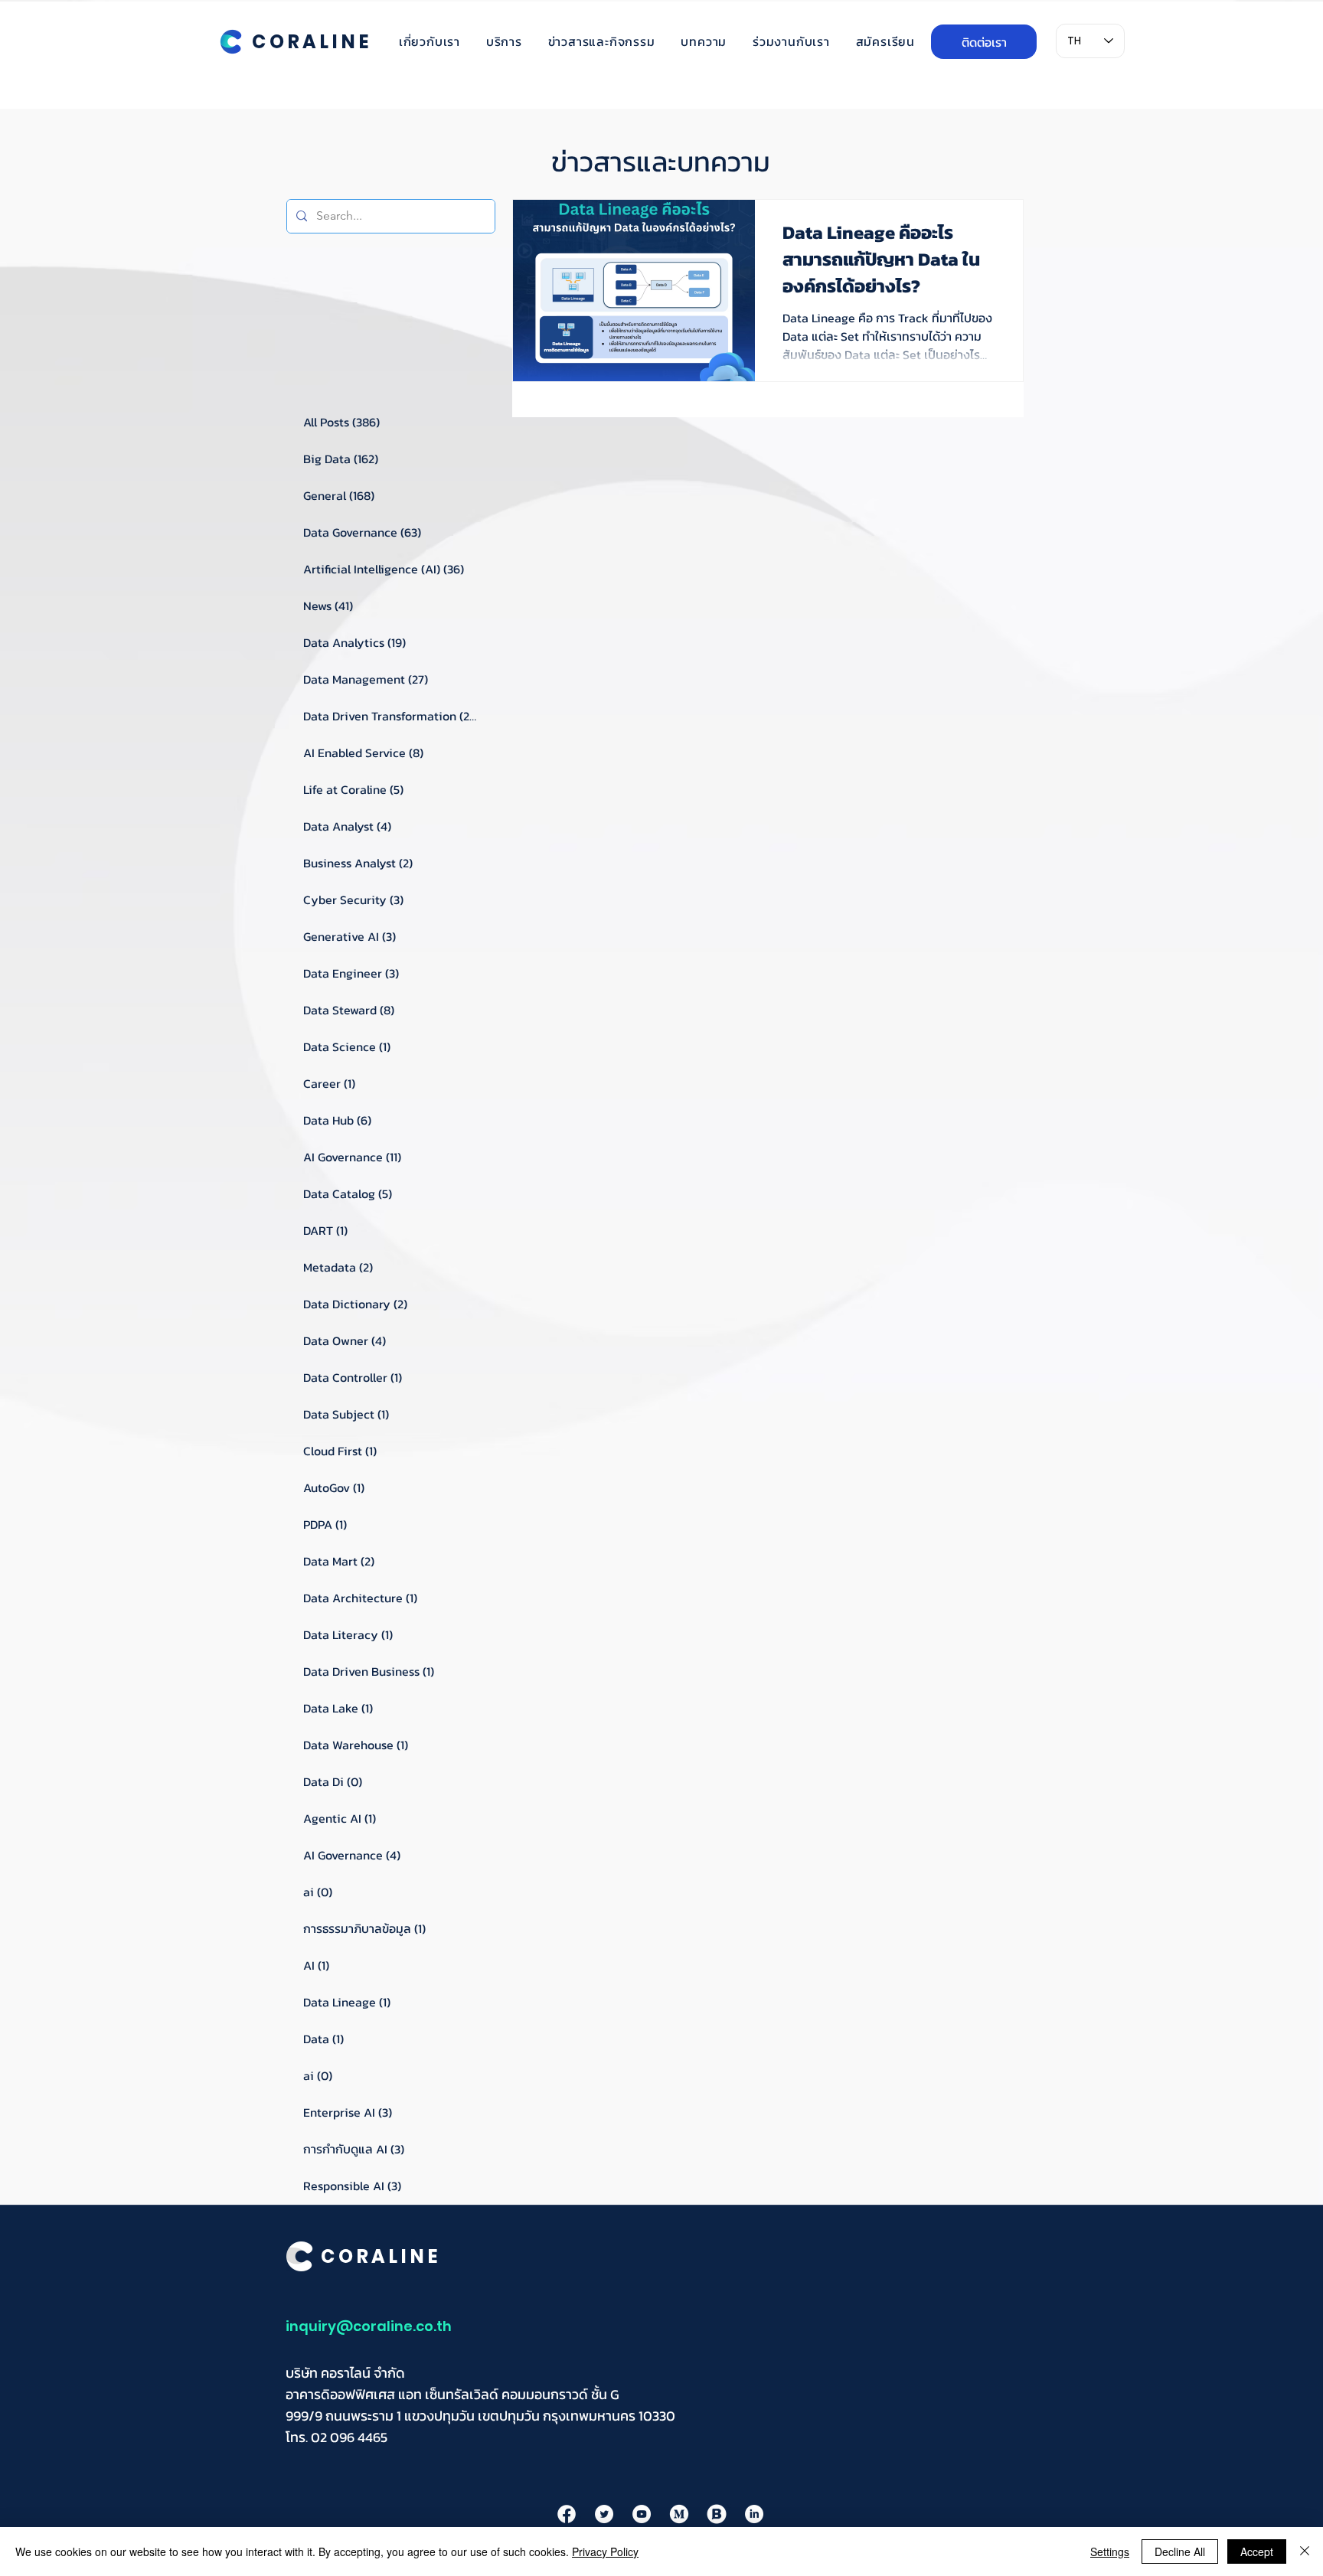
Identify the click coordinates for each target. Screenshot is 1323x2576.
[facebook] (567, 2514)
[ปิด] (1305, 2552)
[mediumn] (679, 2514)
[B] (717, 2514)
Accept (1257, 2552)
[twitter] (604, 2514)
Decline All (1180, 2552)
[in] (754, 2514)
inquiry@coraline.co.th (369, 2326)
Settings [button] (1110, 2552)
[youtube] (642, 2514)
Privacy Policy (605, 2552)
